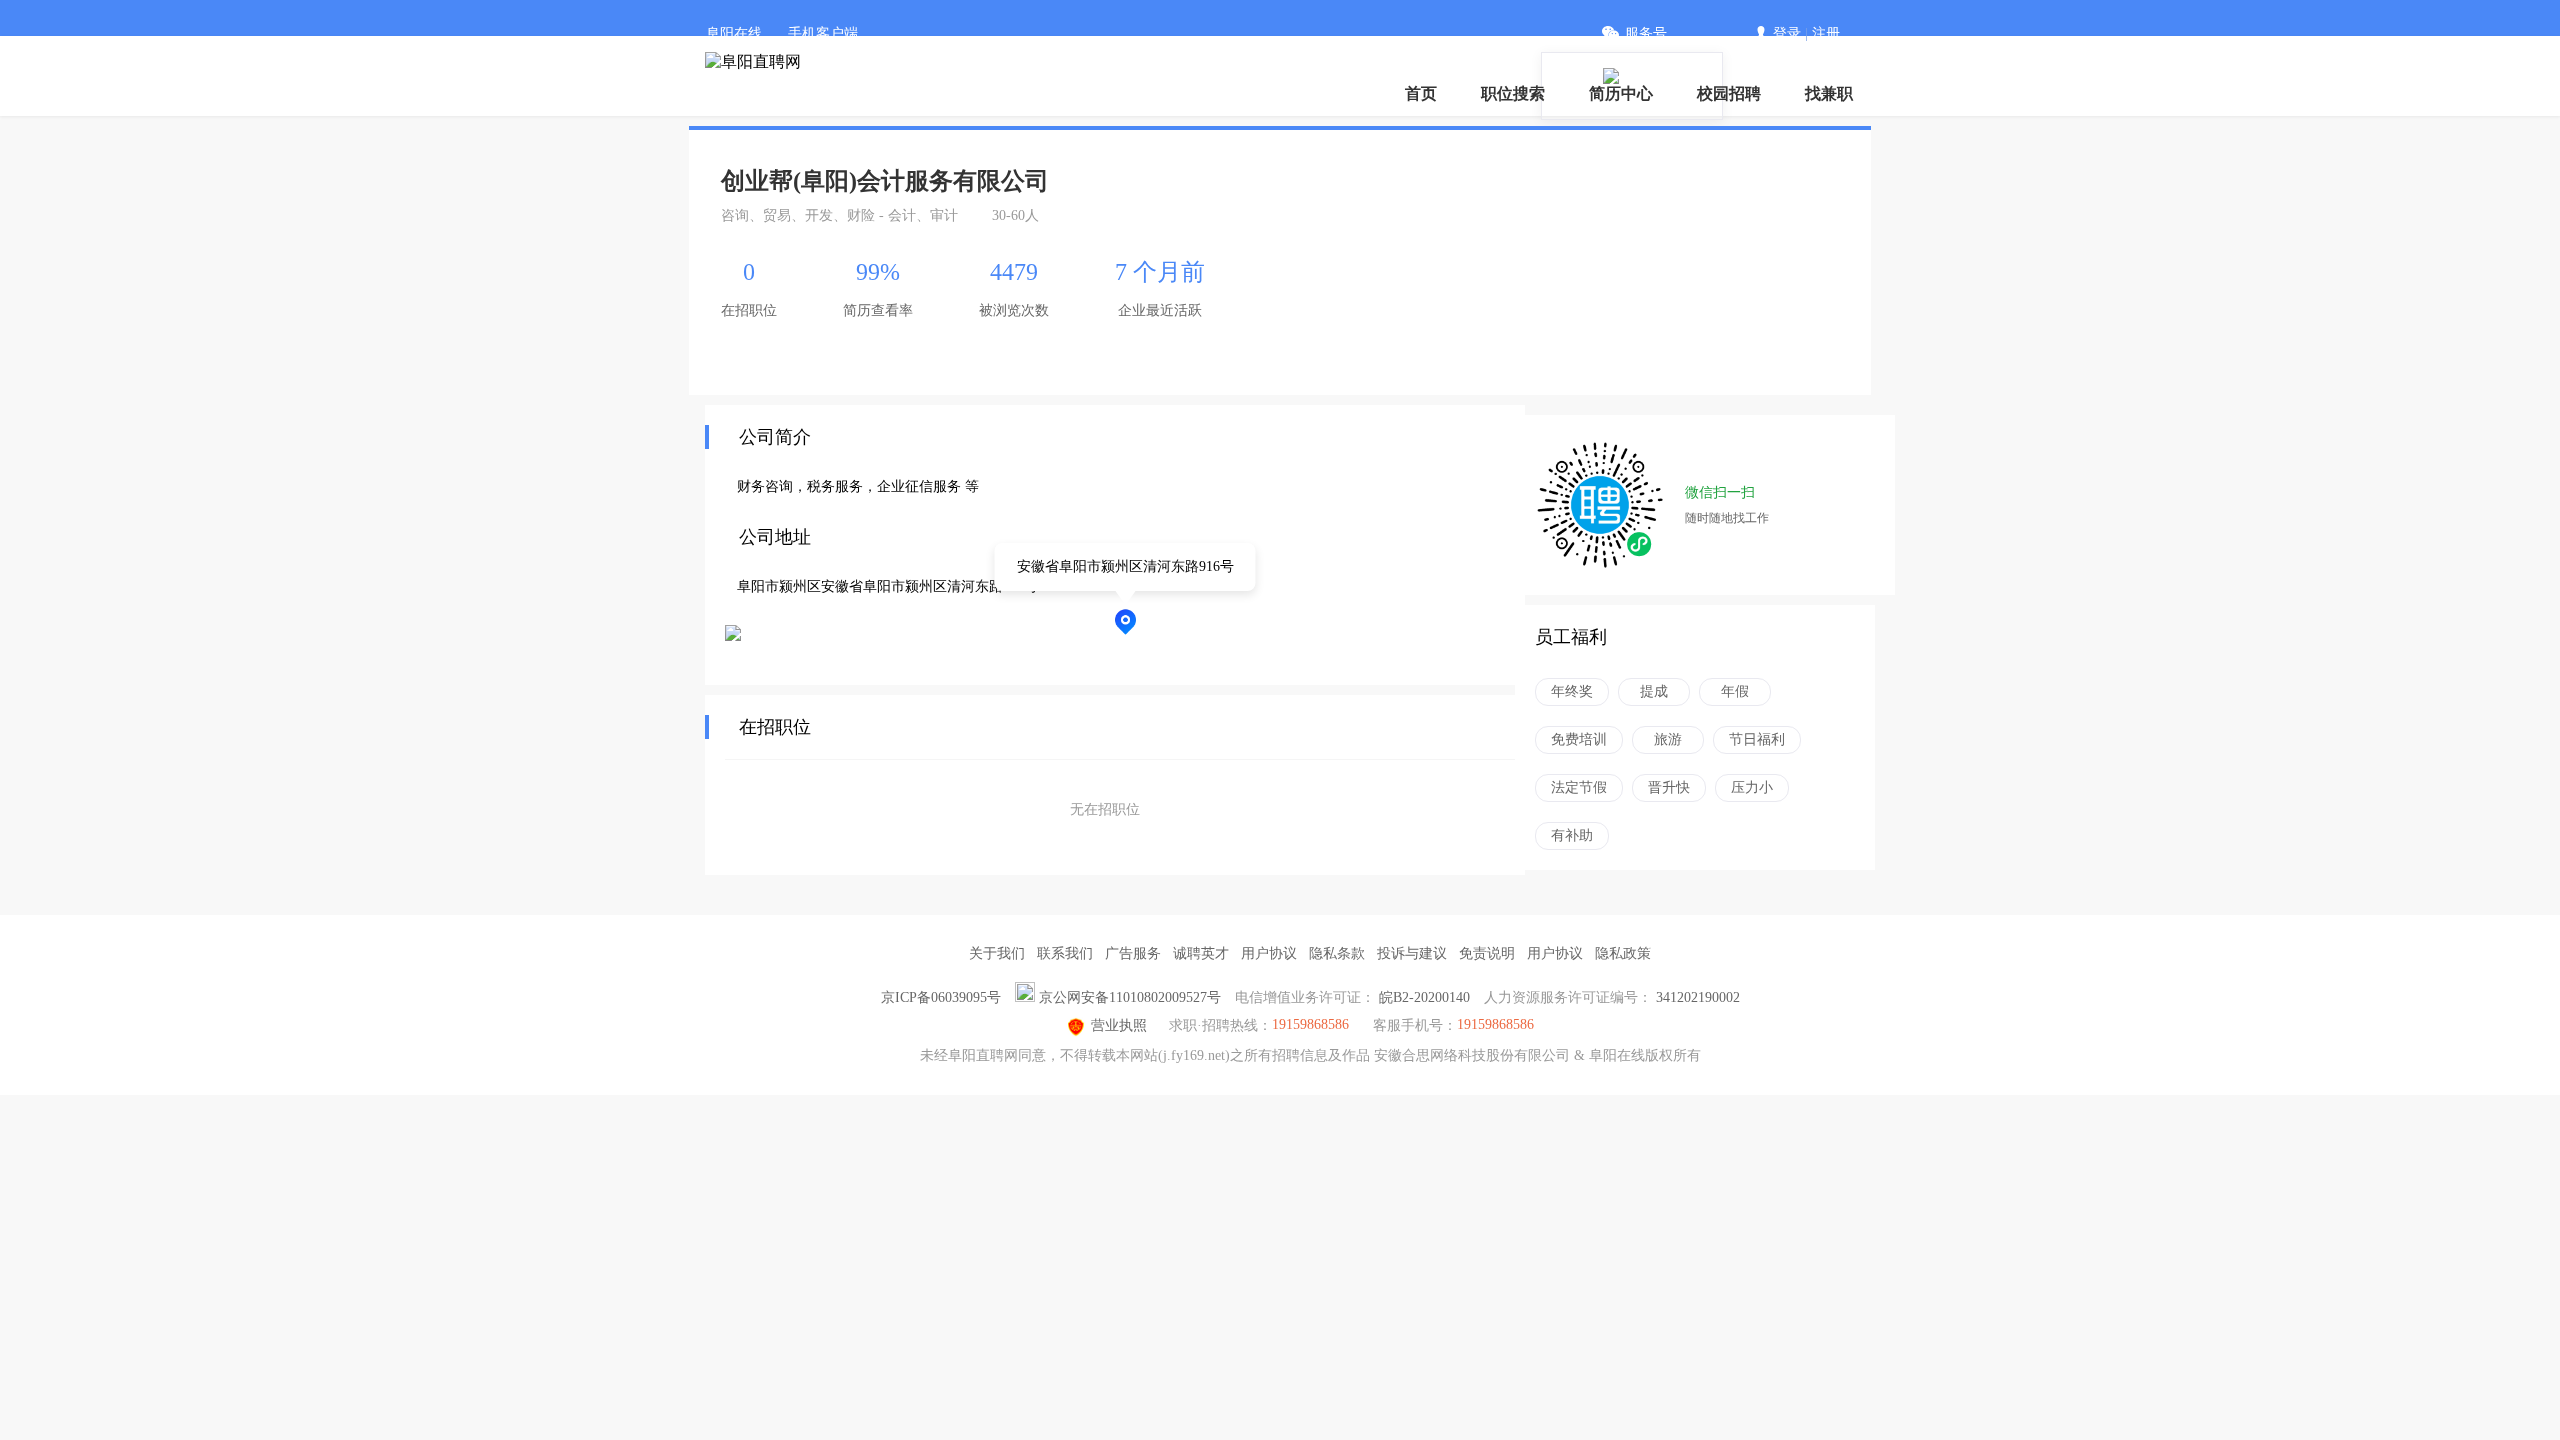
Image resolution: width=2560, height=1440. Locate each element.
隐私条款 (1337, 953)
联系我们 (1065, 953)
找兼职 (1829, 93)
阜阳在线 (734, 33)
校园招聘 (1729, 93)
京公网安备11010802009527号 (1130, 997)
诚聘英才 (1201, 953)
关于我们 (997, 953)
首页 (1421, 93)
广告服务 (1133, 953)
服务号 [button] (1646, 33)
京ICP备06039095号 (941, 997)
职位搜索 (1513, 93)
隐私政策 (1623, 953)
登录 (1787, 33)
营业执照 (1119, 1025)
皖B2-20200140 (1424, 997)
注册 (1826, 33)
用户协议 (1269, 953)
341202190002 (1698, 997)
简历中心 (1621, 93)
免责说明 (1487, 953)
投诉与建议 (1412, 953)
